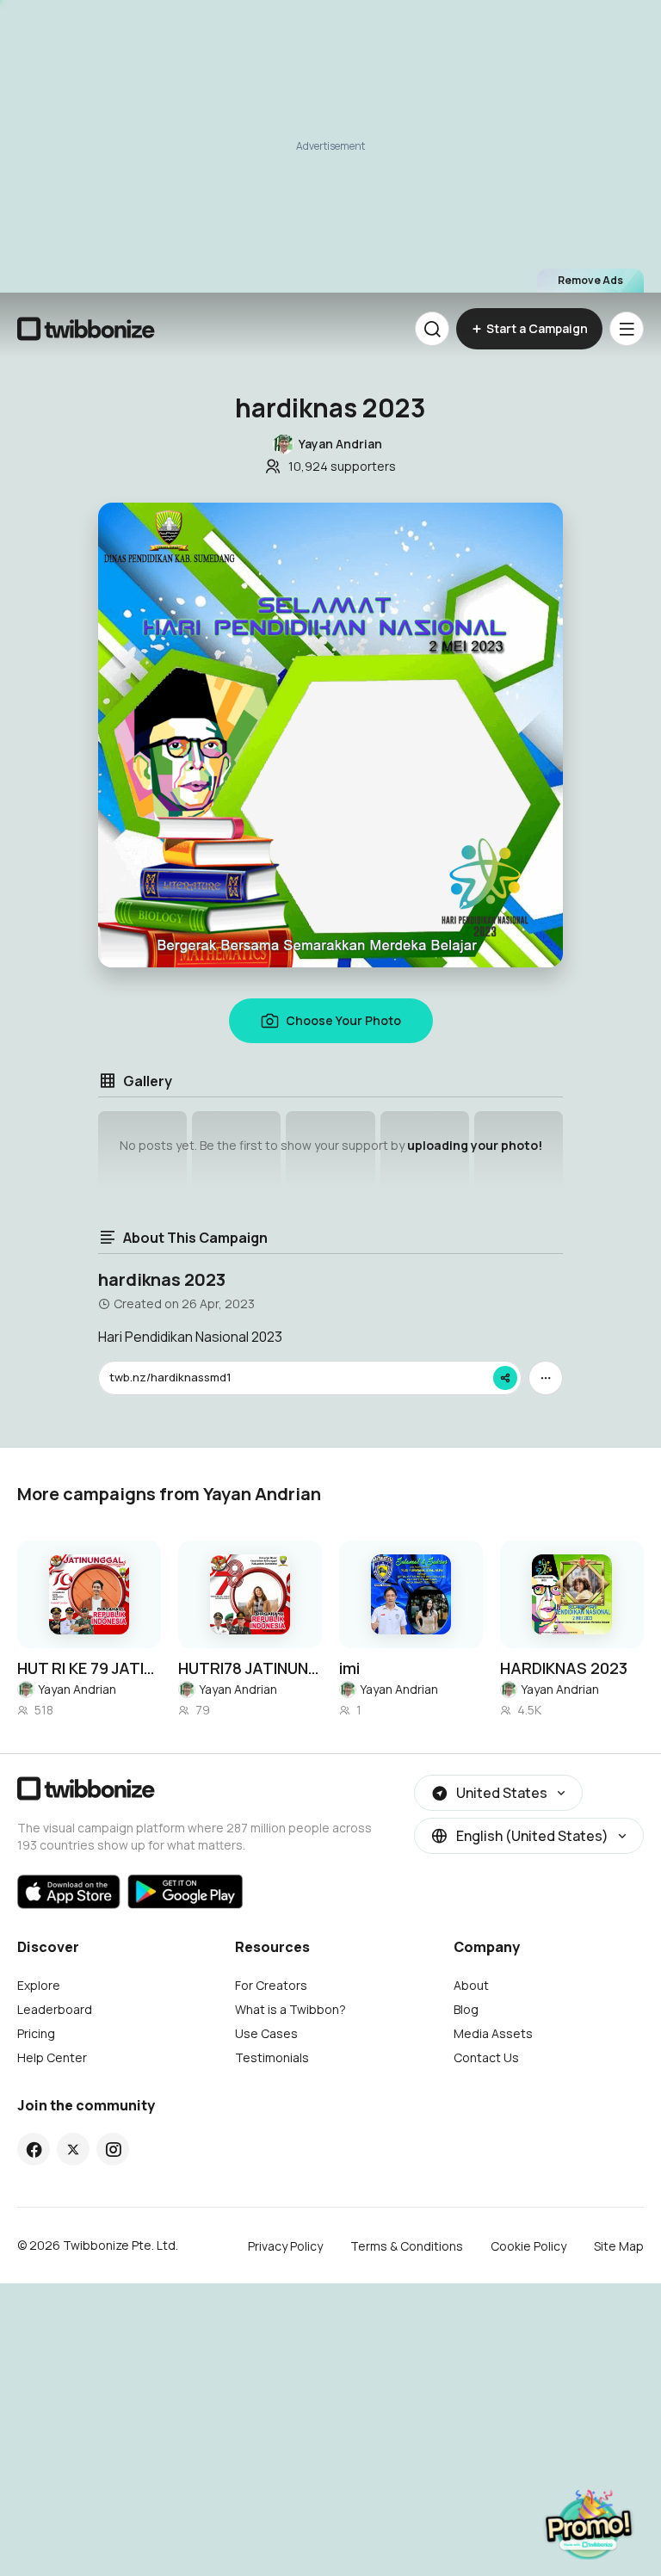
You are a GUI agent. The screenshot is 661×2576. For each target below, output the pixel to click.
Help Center (52, 2057)
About (471, 1985)
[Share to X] (73, 2149)
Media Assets (493, 2033)
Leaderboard (55, 2009)
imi (349, 1668)
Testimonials (272, 2057)
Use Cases (266, 2033)
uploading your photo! (475, 1145)
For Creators (271, 1985)
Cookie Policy (528, 2246)
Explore (39, 1985)
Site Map (619, 2246)
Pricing (36, 2033)
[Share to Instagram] (113, 2149)
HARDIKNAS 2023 (564, 1668)
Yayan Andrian (77, 1689)
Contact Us (486, 2057)
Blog (466, 2009)
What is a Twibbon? (290, 2009)
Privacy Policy (285, 2246)
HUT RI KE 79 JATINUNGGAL (89, 1668)
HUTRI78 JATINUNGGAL (250, 1668)
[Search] (432, 329)
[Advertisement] (330, 146)
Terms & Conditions (407, 2246)
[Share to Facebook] (34, 2149)
